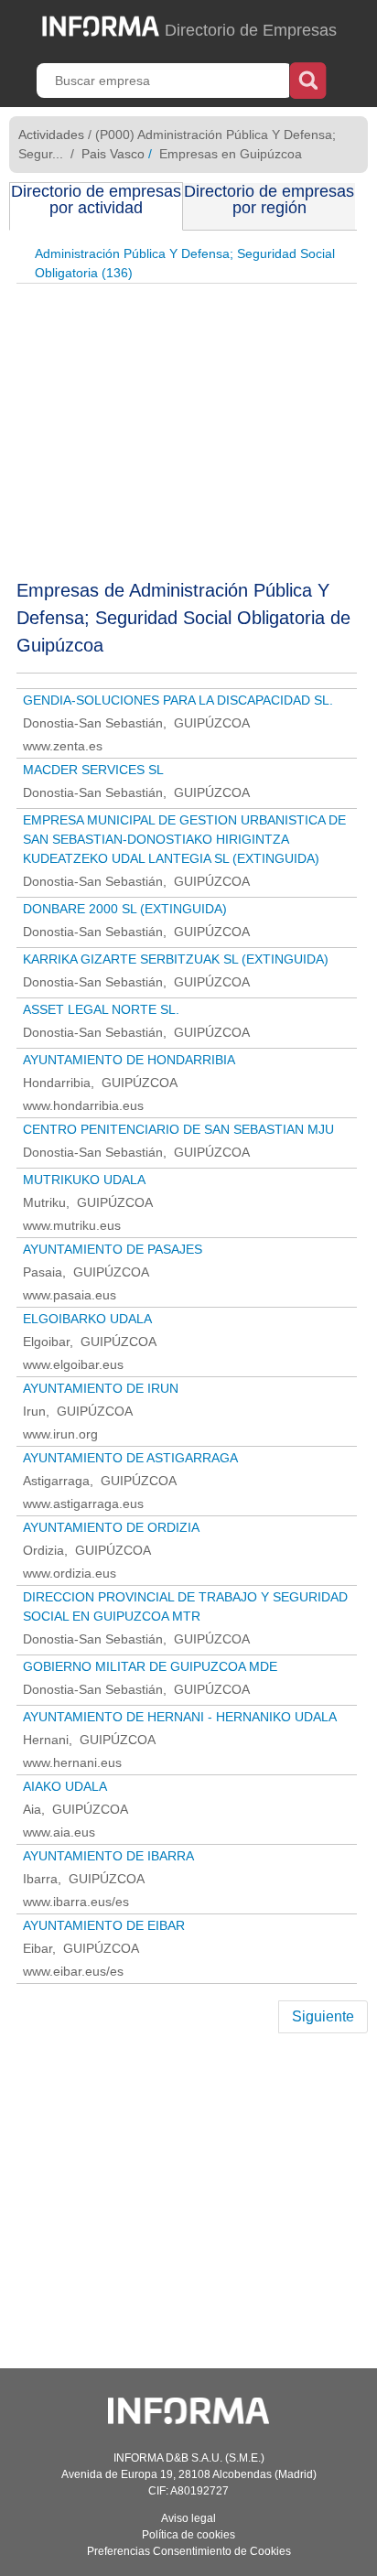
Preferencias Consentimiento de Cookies (189, 2551)
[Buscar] (308, 79)
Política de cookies (188, 2535)
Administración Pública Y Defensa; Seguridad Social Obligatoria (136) (185, 263)
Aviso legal (188, 2518)
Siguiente (323, 2016)
